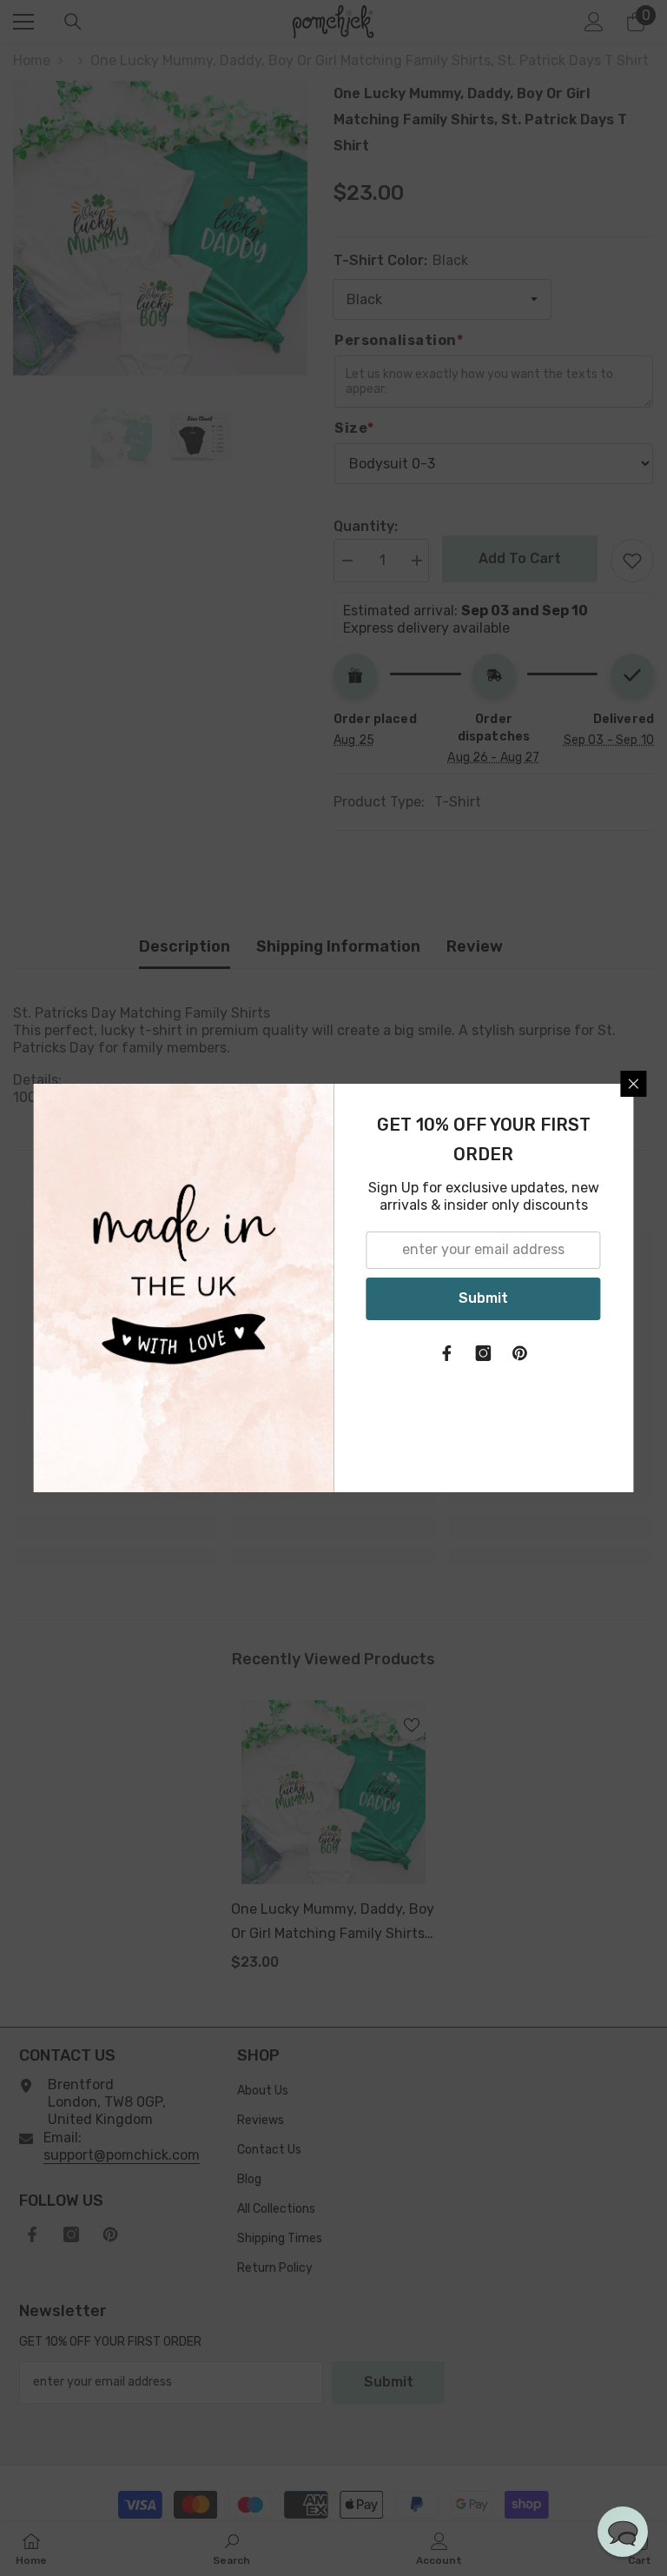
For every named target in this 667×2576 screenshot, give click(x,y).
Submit (483, 1298)
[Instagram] (484, 1353)
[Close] (634, 1084)
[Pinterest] (520, 1353)
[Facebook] (447, 1353)
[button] (623, 2532)
